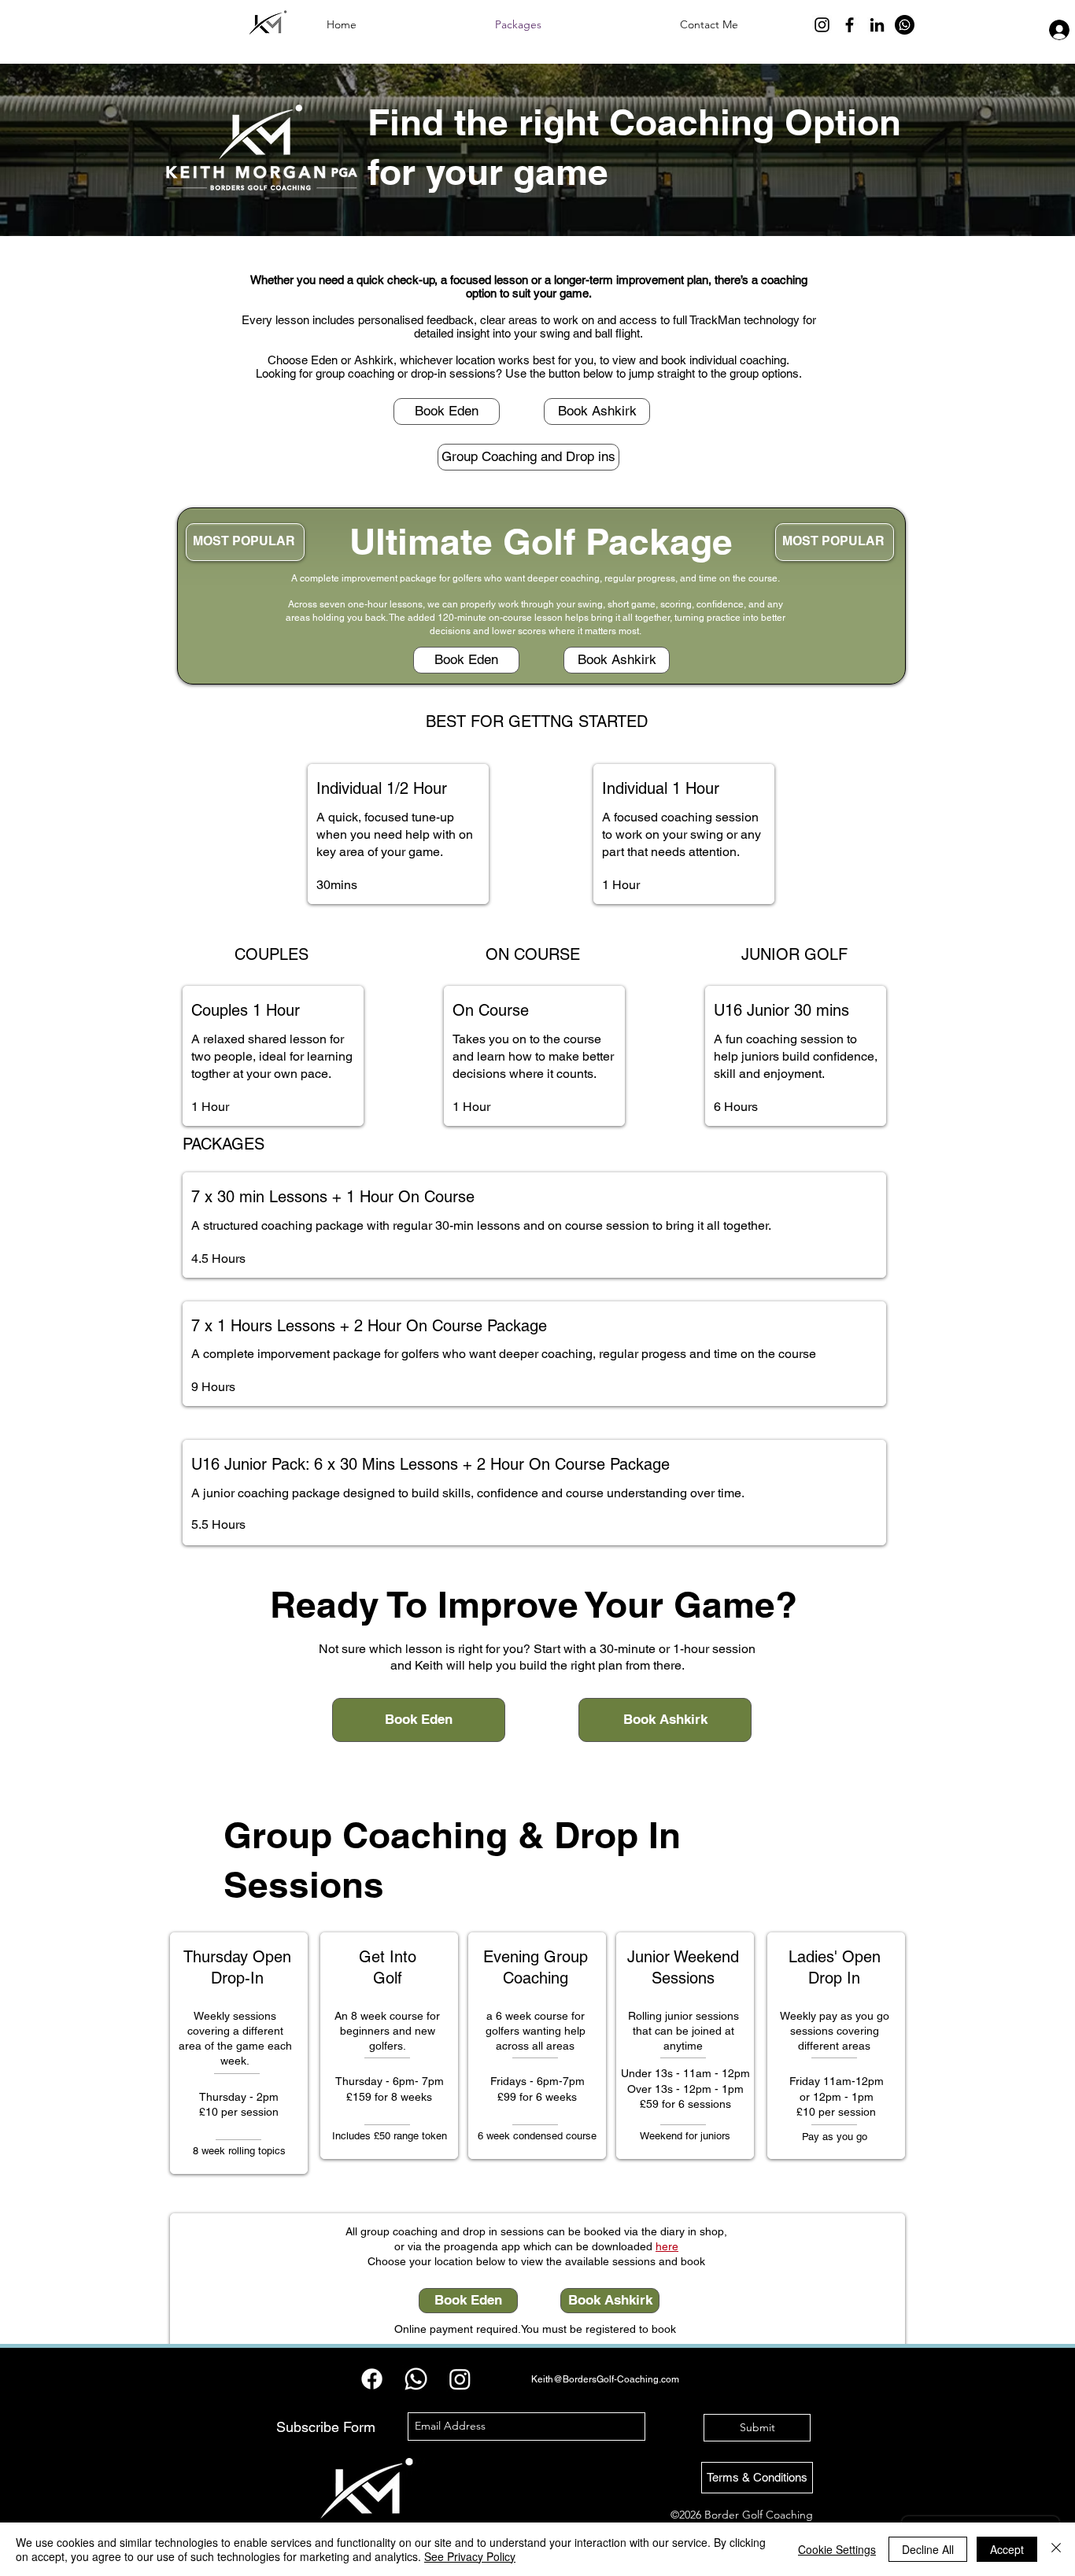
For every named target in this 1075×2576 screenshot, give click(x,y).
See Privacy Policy (470, 2556)
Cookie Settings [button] (837, 2549)
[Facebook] (850, 25)
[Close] (1056, 2549)
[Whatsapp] (905, 25)
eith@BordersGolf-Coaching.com (608, 2379)
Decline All (928, 2549)
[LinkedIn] (877, 25)
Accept (1007, 2549)
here (667, 2246)
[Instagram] (822, 25)
